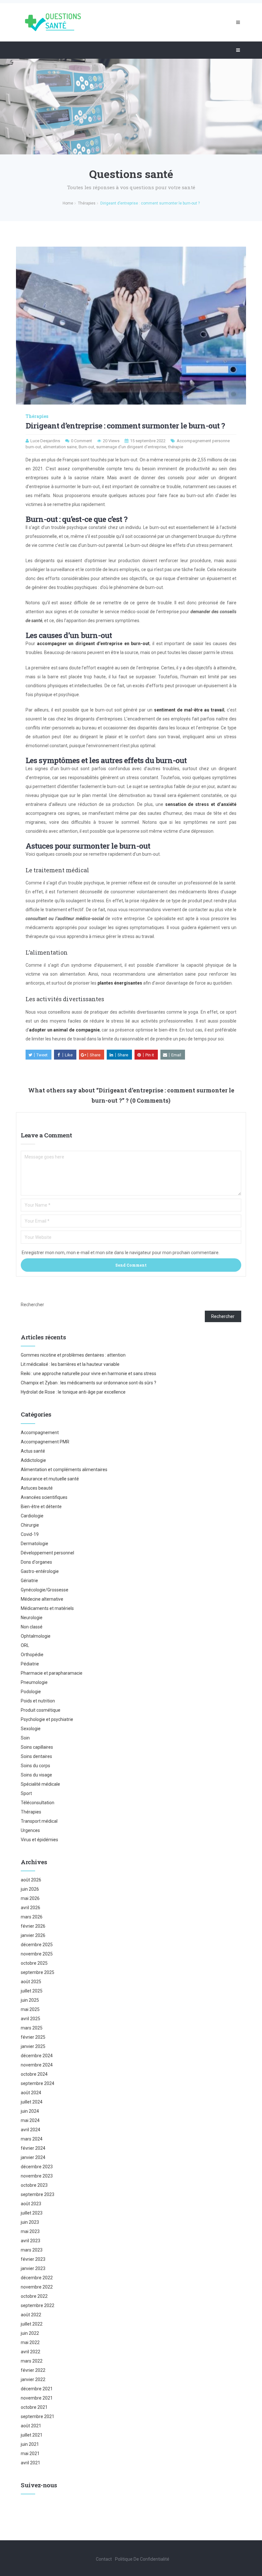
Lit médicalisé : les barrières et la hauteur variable (70, 1364)
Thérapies (37, 416)
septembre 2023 (38, 2194)
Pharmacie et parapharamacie (52, 1673)
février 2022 (33, 2370)
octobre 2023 (34, 2185)
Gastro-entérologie (40, 1571)
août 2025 (31, 1982)
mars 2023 (32, 2250)
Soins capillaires (37, 1747)
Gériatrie (29, 1581)
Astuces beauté (37, 1488)
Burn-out (86, 447)
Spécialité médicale (40, 1784)
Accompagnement (40, 1433)
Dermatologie (35, 1544)
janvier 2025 (33, 2046)
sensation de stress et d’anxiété (201, 804)
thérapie (176, 447)
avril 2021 (31, 2463)
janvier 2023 (33, 2268)
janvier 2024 (33, 2157)
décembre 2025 (37, 1945)
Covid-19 (30, 1534)
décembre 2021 (37, 2389)
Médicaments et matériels (47, 1608)
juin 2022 (30, 2333)
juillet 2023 (32, 2213)
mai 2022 (30, 2342)
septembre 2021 (38, 2416)
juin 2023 (30, 2222)
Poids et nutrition (38, 1701)
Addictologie (33, 1460)
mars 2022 (32, 2361)
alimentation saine (60, 447)
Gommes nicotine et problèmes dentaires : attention (73, 1355)
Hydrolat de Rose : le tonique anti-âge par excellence (73, 1392)
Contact (104, 2559)
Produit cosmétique (41, 1710)
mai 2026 (30, 1898)
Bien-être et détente (41, 1507)
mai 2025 (30, 2009)
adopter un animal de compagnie (64, 1030)
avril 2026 (31, 1908)
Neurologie (32, 1618)
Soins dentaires (36, 1756)
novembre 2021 (37, 2398)
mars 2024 (32, 2139)
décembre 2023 (37, 2167)
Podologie (31, 1692)
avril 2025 (31, 2019)
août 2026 (31, 1880)
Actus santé (33, 1451)
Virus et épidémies (39, 1840)
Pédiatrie (30, 1664)
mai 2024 (30, 2120)
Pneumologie (34, 1682)
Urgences (30, 1830)
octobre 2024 (34, 2074)
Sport (26, 1793)
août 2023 (31, 2204)
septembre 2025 (38, 1972)
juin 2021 (30, 2444)
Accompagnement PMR (45, 1442)
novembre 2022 (37, 2287)
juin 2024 (30, 2111)
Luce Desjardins (45, 441)
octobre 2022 (34, 2296)
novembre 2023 (37, 2176)
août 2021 (31, 2426)
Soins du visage (36, 1775)
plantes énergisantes (120, 983)
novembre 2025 (37, 1954)
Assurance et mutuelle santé (50, 1479)
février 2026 (33, 1926)
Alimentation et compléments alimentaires (64, 1470)
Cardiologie (32, 1516)
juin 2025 (30, 2000)
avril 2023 (31, 2241)
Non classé (32, 1627)
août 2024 (31, 2093)
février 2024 (33, 2148)
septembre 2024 (38, 2083)
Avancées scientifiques (44, 1497)
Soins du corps (35, 1766)
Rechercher (32, 1305)
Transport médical (39, 1821)
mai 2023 (30, 2231)
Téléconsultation (38, 1803)
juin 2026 (30, 1889)
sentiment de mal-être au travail (189, 710)
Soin (25, 1738)
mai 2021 (30, 2453)
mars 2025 (32, 2028)
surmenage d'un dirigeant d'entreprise (131, 447)
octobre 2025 (34, 1963)
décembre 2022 (37, 2278)
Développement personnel (47, 1553)
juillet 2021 (32, 2435)
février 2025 (33, 2037)
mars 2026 (32, 1917)
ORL (25, 1645)
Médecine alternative (42, 1599)
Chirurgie (30, 1525)
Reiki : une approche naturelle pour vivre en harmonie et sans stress (89, 1374)
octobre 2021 (34, 2407)
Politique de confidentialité (142, 2559)
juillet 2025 (32, 1991)
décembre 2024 (37, 2056)
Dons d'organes (36, 1562)
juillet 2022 (32, 2324)
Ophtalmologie (36, 1636)
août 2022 (31, 2315)
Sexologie (31, 1729)
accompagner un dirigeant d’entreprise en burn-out (93, 644)
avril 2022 (31, 2352)
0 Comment (81, 441)
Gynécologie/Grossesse (45, 1590)
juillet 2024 (32, 2102)
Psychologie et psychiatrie (47, 1719)
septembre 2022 (38, 2305)
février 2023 (33, 2259)
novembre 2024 (37, 2065)
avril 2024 (31, 2130)
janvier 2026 (33, 1935)
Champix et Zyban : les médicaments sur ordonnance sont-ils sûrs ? (89, 1383)
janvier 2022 (33, 2379)
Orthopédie (32, 1655)
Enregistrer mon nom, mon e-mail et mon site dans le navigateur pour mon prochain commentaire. (121, 1253)
